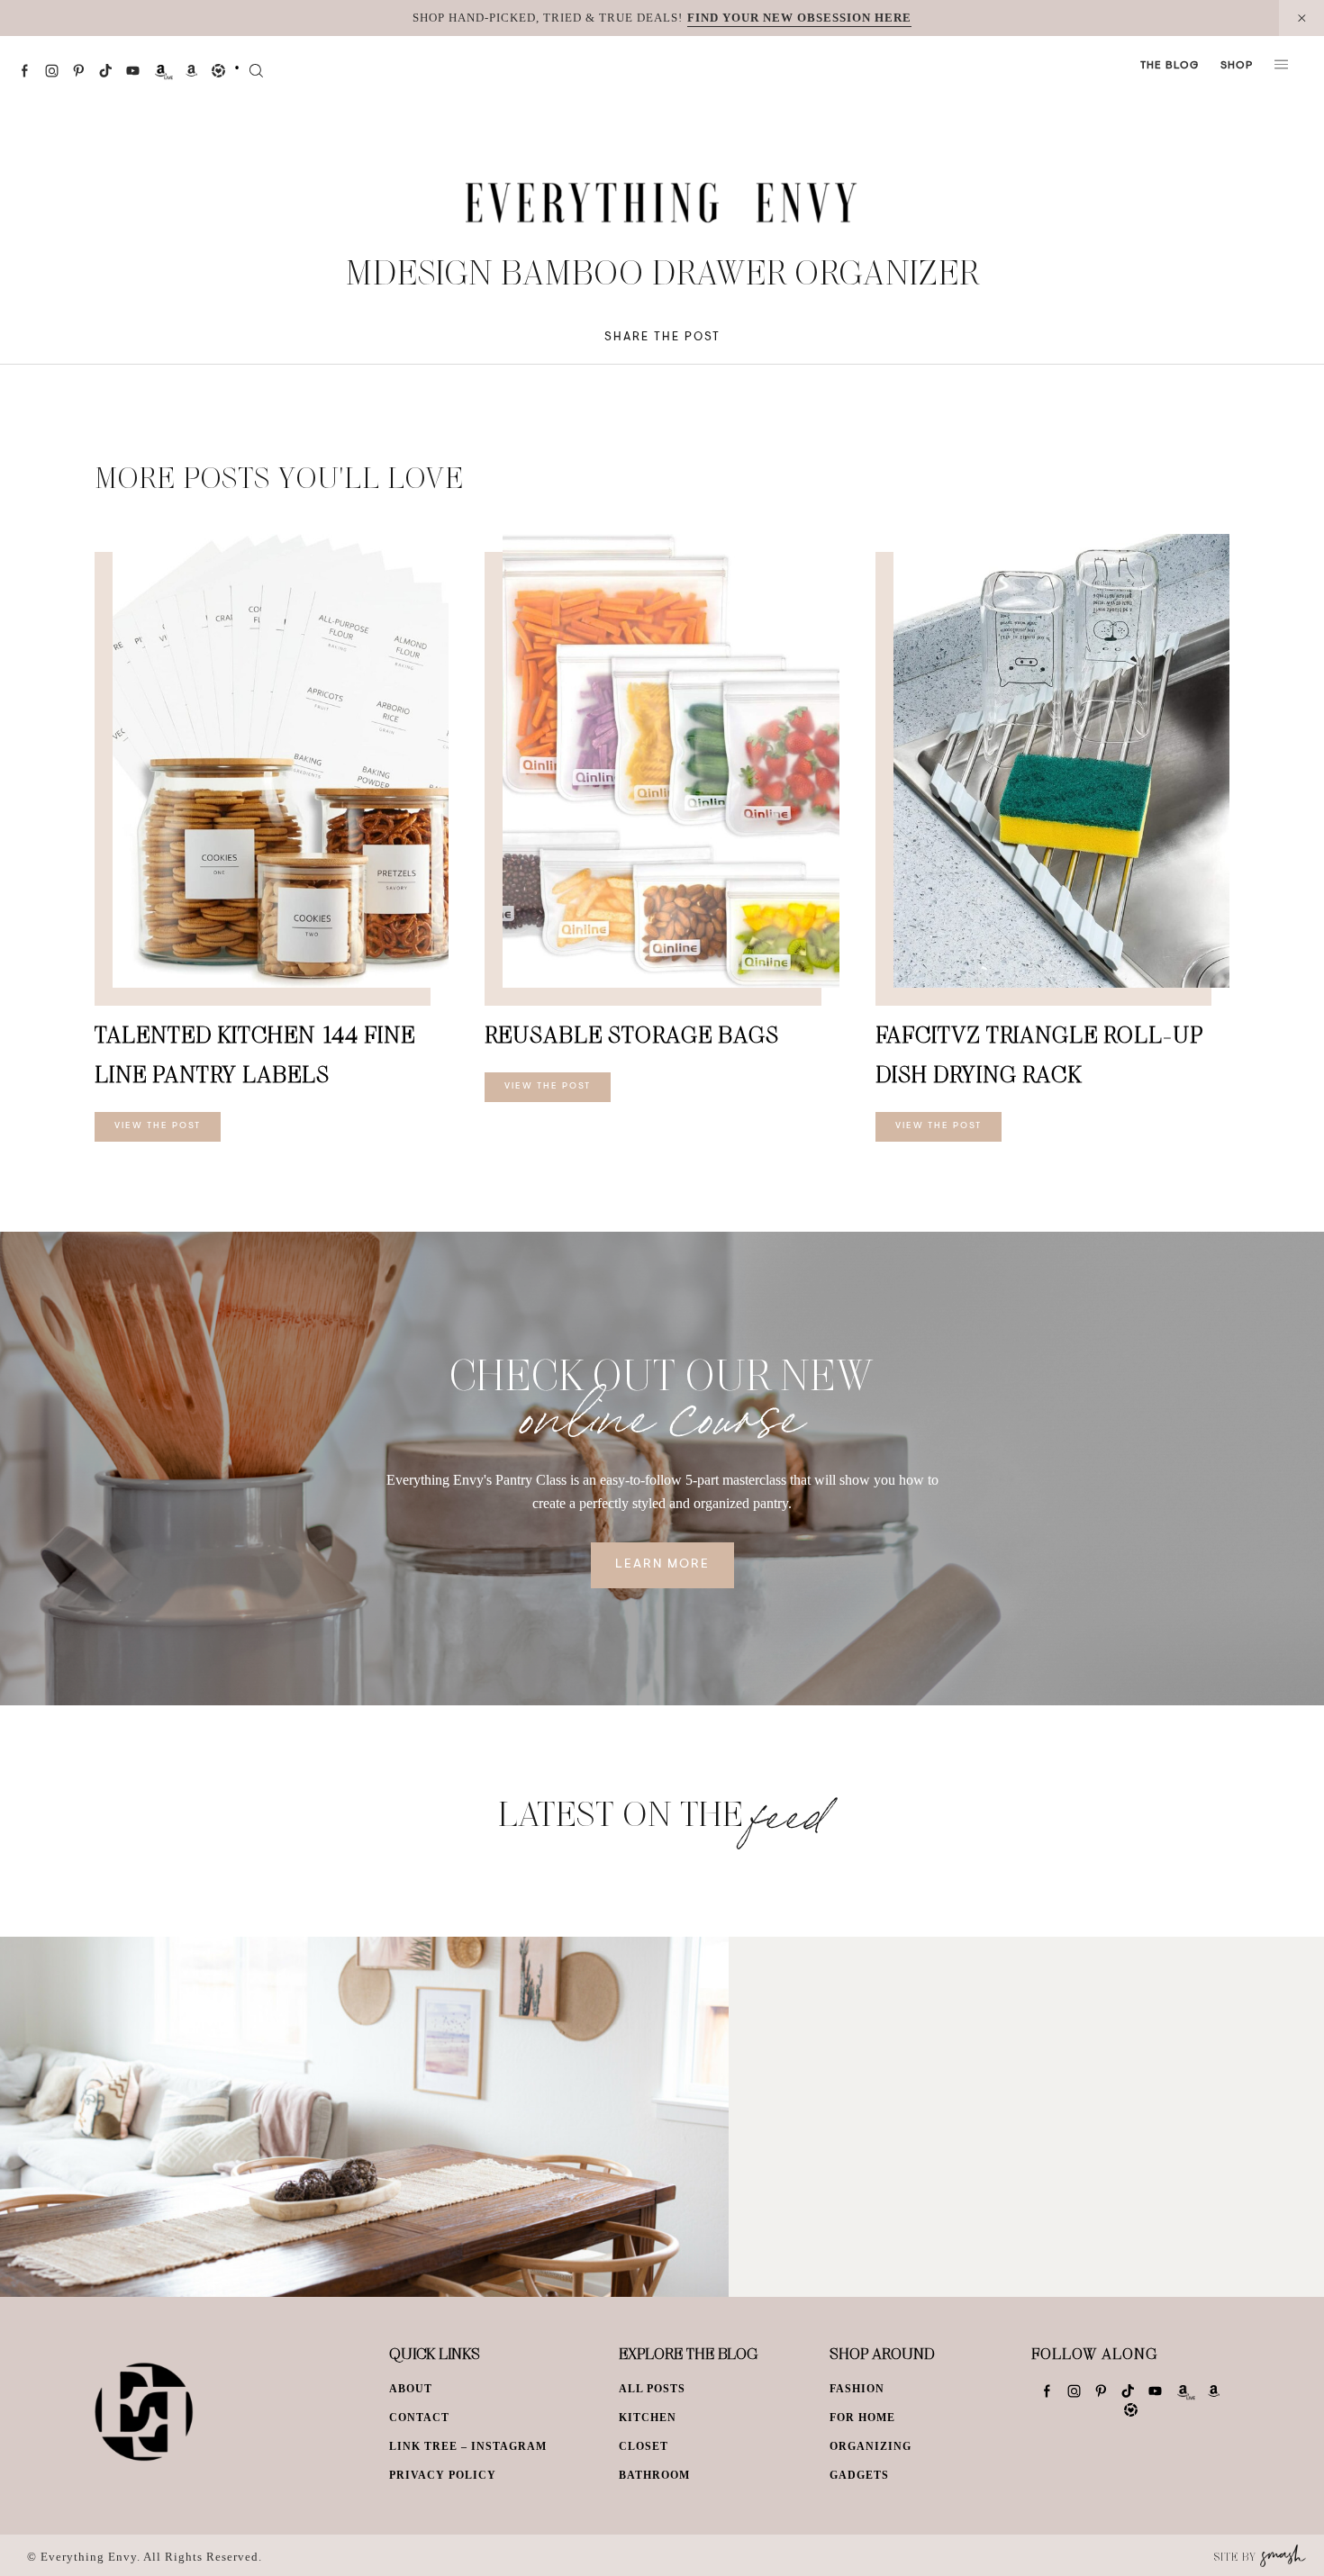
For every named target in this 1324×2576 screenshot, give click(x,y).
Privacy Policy (443, 2475)
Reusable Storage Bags (632, 1034)
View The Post (158, 1126)
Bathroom (654, 2475)
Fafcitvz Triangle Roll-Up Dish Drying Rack (1039, 1054)
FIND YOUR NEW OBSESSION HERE (799, 18)
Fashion (857, 2389)
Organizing (871, 2446)
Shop (1237, 66)
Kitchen (648, 2418)
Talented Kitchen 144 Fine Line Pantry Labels (255, 1054)
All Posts (652, 2389)
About (411, 2389)
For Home (862, 2418)
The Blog (1170, 66)
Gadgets (859, 2475)
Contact (419, 2418)
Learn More (662, 1565)
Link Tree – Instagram (468, 2446)
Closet (644, 2446)
